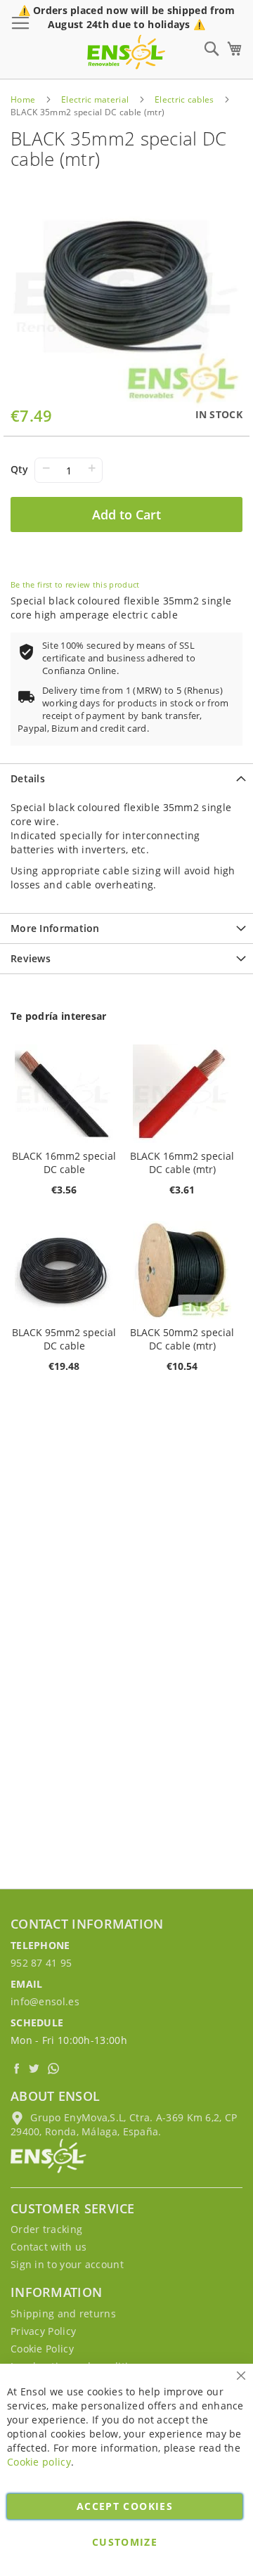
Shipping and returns (63, 2313)
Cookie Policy (42, 2349)
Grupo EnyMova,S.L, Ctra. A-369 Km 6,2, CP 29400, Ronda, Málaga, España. (124, 2124)
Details (28, 778)
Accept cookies (125, 2506)
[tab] (126, 778)
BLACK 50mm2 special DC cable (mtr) (182, 1339)
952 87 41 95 (41, 1963)
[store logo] (126, 52)
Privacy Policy (43, 2331)
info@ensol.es (45, 2001)
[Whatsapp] (55, 2068)
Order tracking (46, 2229)
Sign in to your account (67, 2264)
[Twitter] (36, 2068)
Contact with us (49, 2247)
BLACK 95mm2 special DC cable (64, 1339)
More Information (55, 928)
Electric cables (184, 99)
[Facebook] (18, 2068)
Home (23, 99)
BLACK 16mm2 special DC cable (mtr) (182, 1163)
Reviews (31, 958)
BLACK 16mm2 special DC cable (64, 1163)
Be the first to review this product (75, 584)
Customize (125, 2542)
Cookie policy (39, 2462)
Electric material (95, 99)
